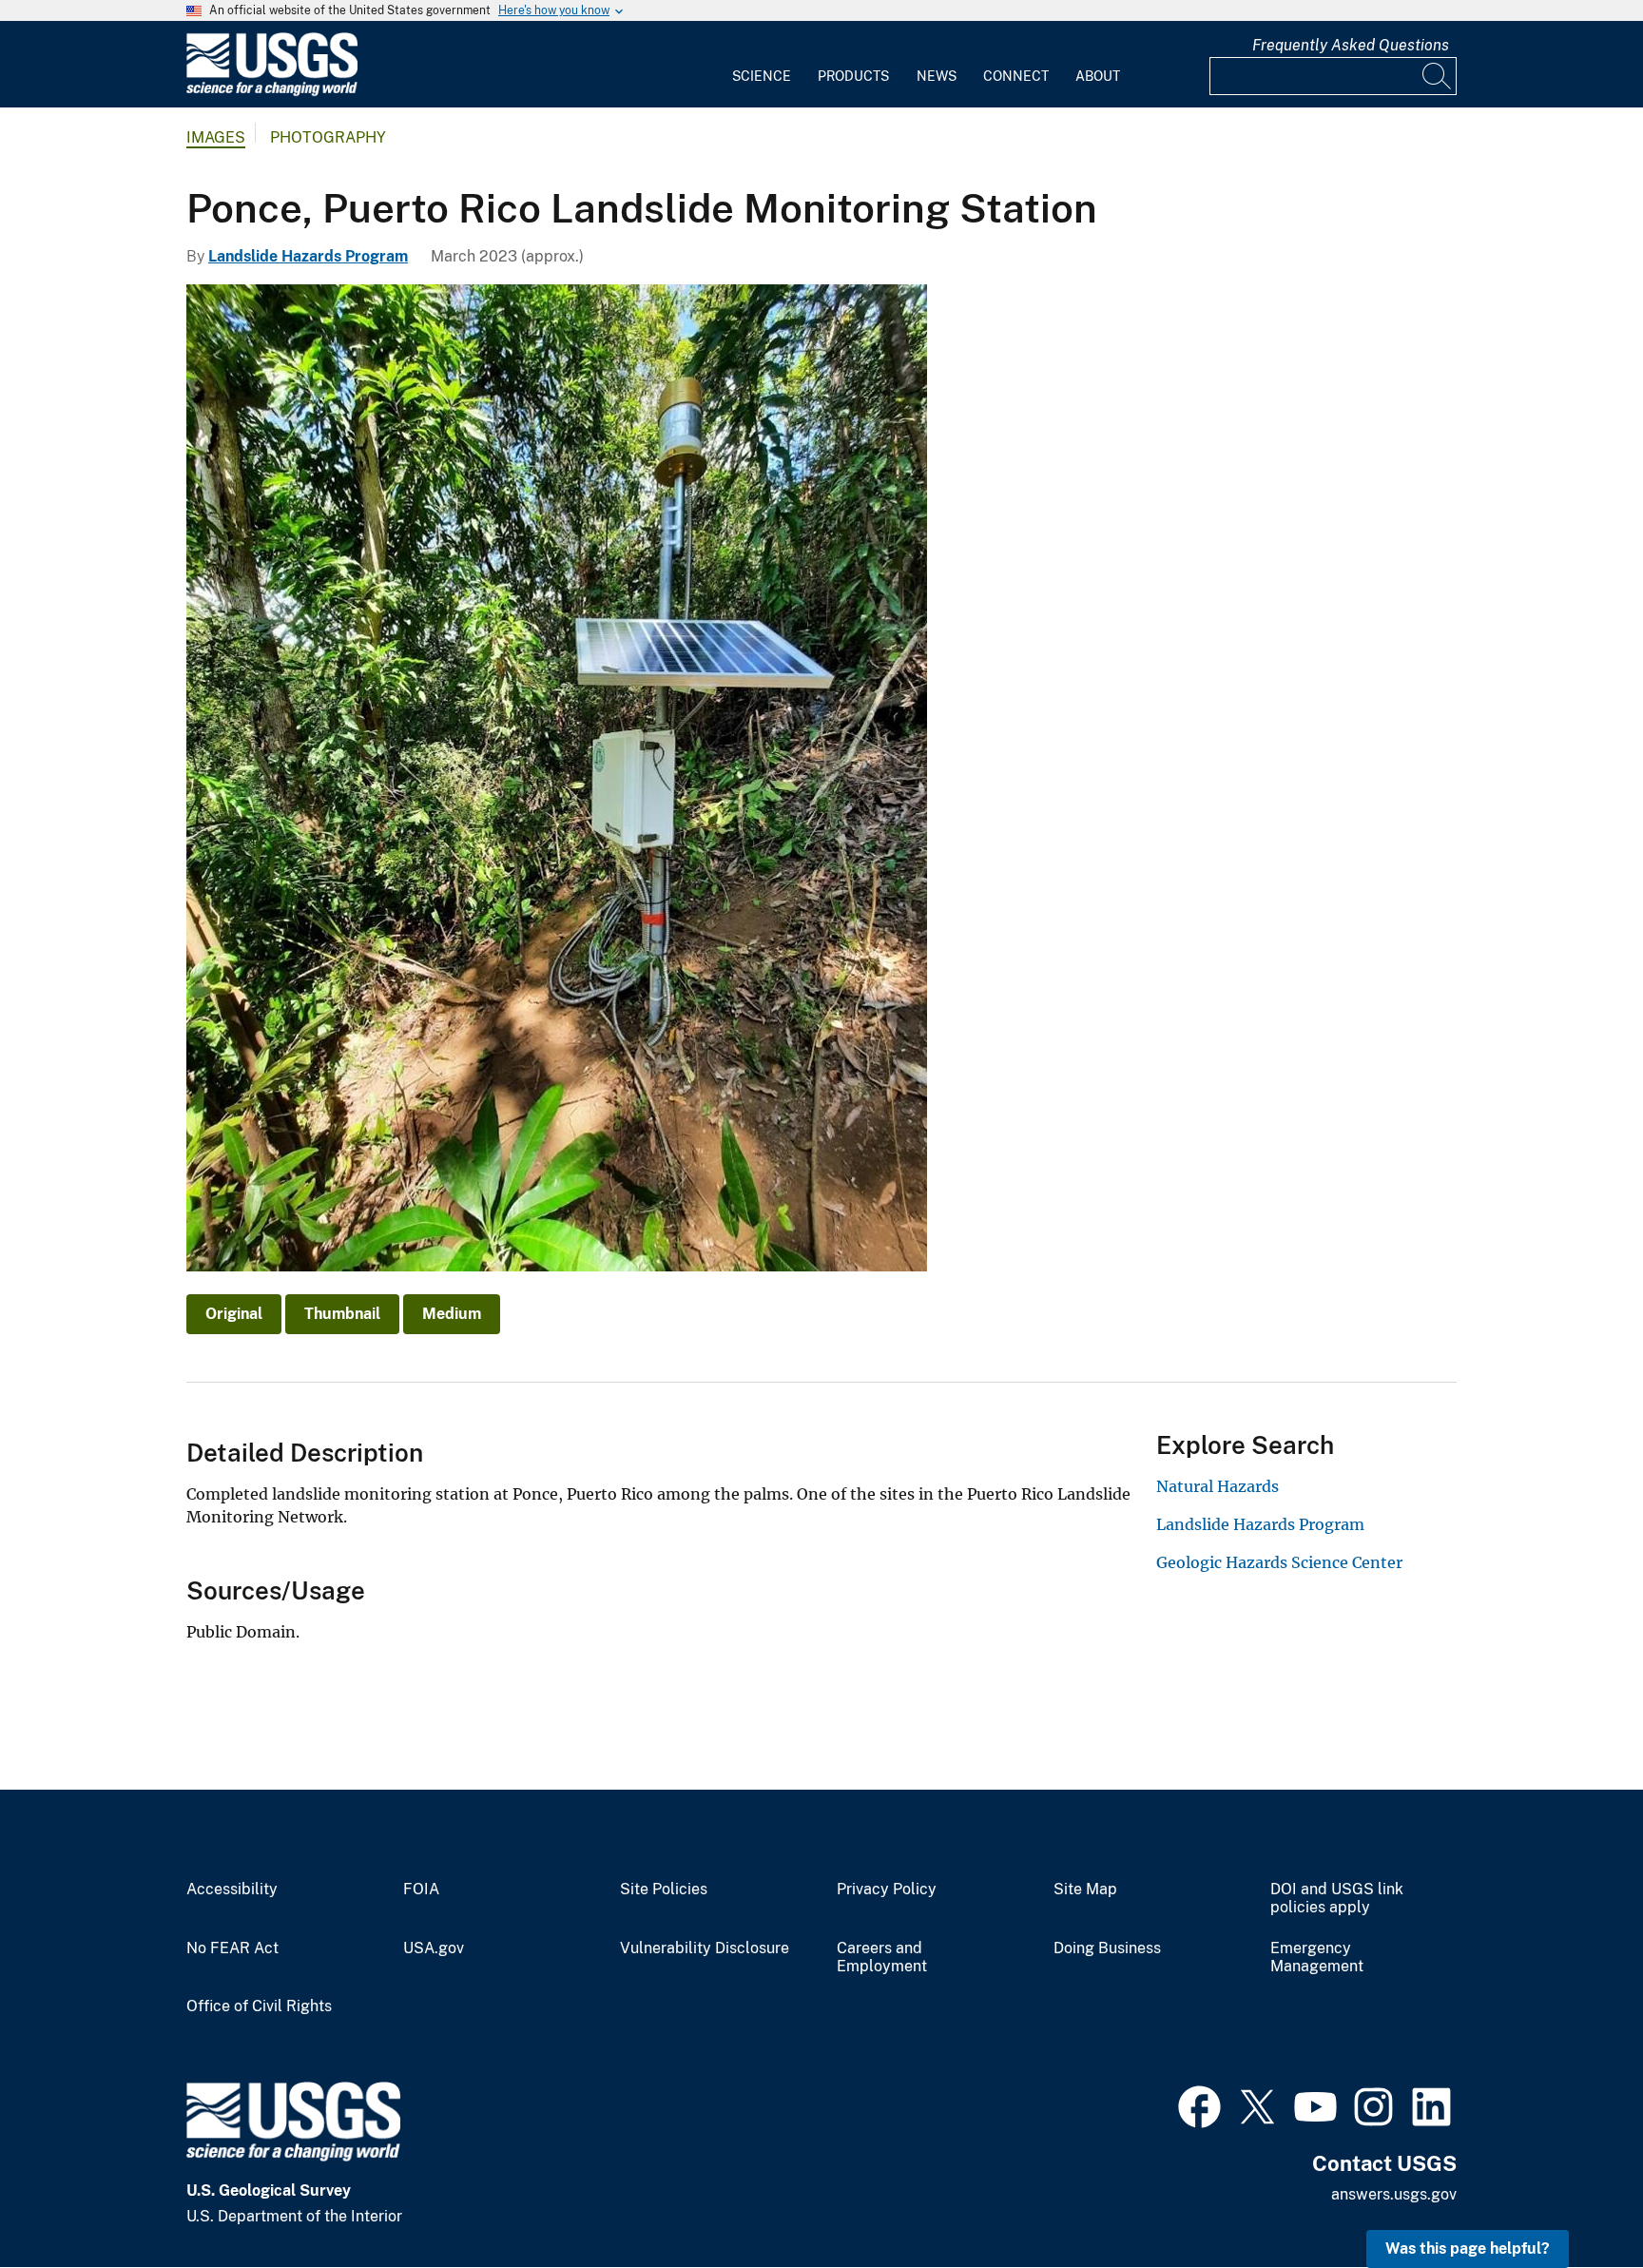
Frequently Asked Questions (1351, 45)
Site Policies (664, 1890)
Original (234, 1314)
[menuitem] (762, 65)
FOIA (421, 1890)
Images (216, 137)
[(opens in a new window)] (1199, 2104)
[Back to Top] (1574, 2199)
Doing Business (1107, 1948)
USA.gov (434, 1948)
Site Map (1085, 1890)
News (937, 76)
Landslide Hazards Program (308, 256)
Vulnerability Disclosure (705, 1948)
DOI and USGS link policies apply (1337, 1899)
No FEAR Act (232, 1948)
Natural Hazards (1218, 1486)
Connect (1016, 76)
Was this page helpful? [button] (1468, 2249)
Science (762, 76)
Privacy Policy (887, 1890)
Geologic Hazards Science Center (1279, 1562)
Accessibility (232, 1890)
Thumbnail (342, 1314)
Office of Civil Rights (259, 2006)
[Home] (272, 92)
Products (853, 76)
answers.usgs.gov (1394, 2194)
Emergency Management (1317, 1958)
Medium (452, 1314)
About (1098, 76)
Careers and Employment (882, 1958)
